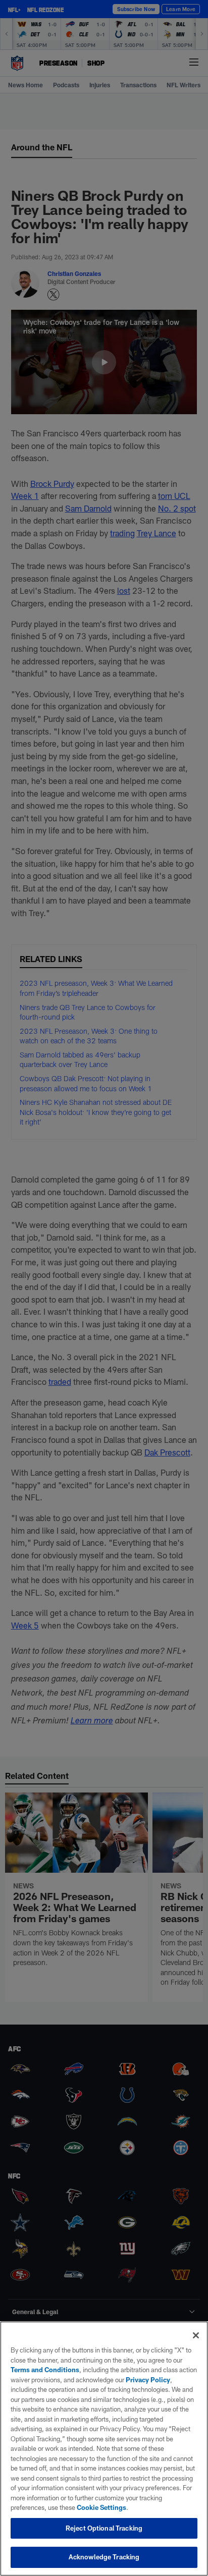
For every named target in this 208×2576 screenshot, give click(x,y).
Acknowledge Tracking (104, 2557)
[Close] (196, 2335)
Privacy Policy (148, 2380)
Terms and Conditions (45, 2370)
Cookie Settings (101, 2507)
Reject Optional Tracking (104, 2528)
